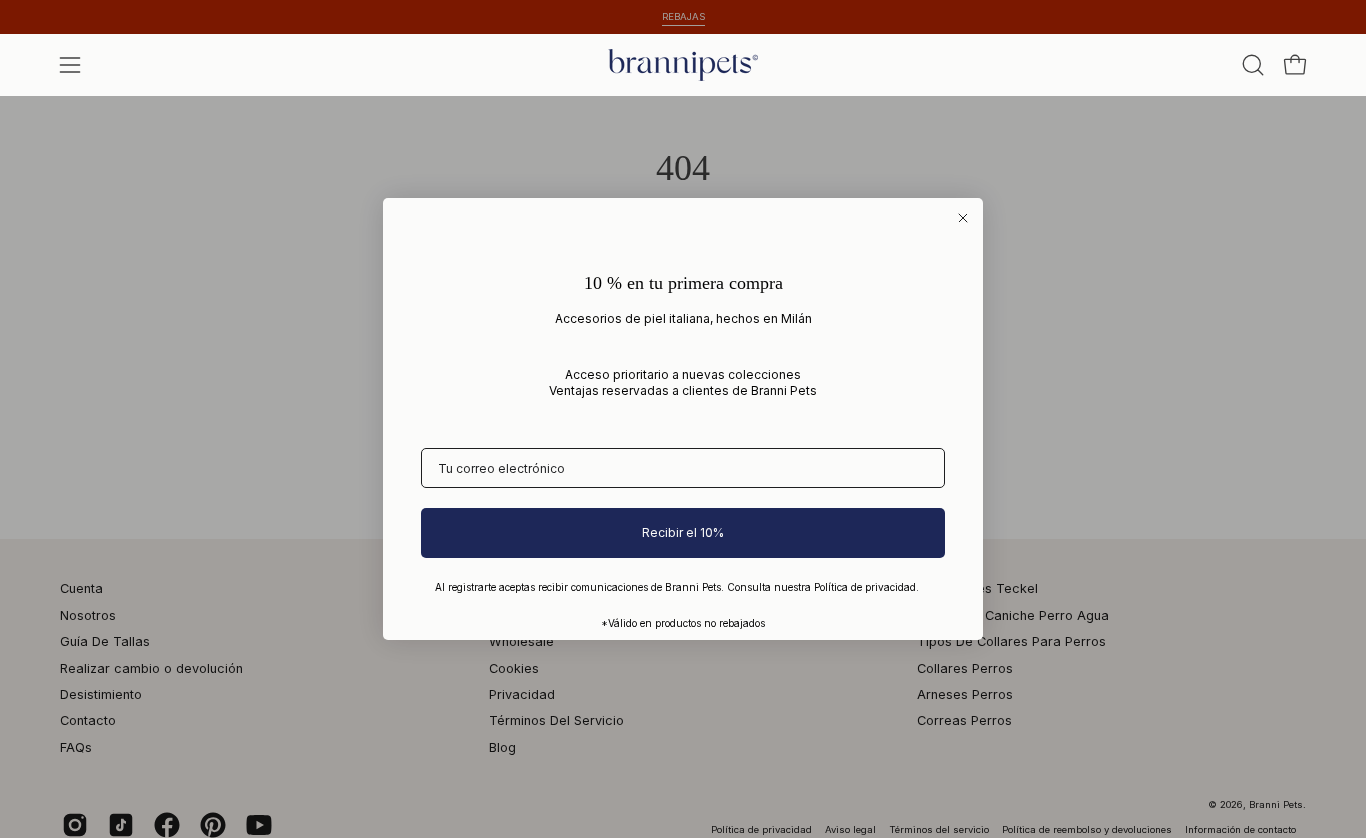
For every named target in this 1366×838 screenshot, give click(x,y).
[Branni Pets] (683, 65)
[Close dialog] (963, 218)
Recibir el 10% (683, 532)
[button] (1253, 65)
